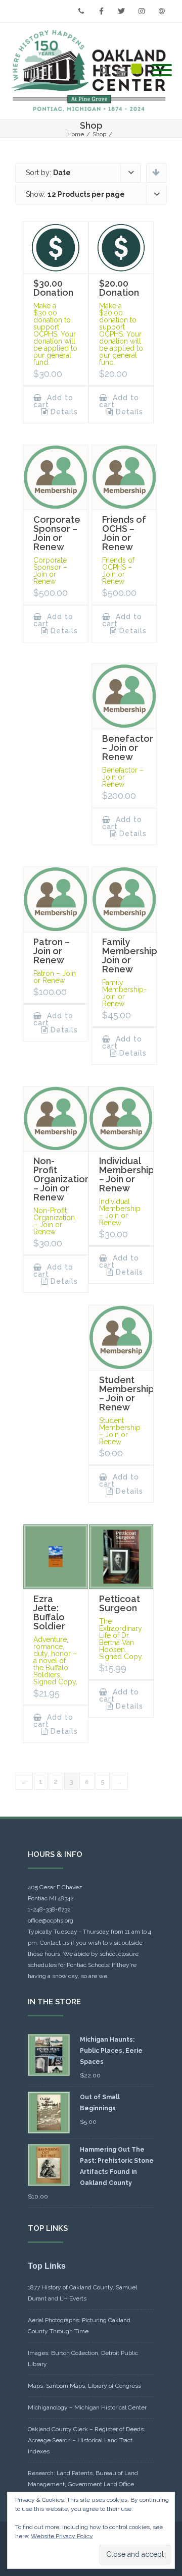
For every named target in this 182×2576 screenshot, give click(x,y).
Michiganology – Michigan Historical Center (87, 2407)
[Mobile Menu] (162, 71)
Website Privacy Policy (62, 2536)
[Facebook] (101, 11)
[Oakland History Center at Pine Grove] (91, 71)
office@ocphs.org (51, 1921)
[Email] (162, 11)
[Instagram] (142, 11)
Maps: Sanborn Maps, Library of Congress (84, 2386)
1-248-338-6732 (49, 1909)
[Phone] (81, 11)
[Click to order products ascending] (156, 172)
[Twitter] (121, 11)
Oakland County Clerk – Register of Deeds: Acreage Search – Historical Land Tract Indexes (86, 2440)
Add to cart (53, 401)
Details (64, 412)
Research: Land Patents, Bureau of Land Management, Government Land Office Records (83, 2484)
